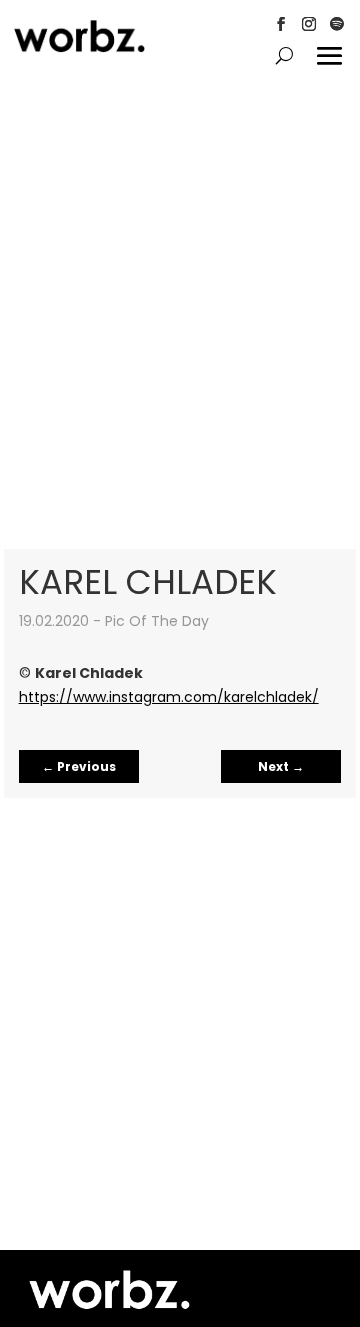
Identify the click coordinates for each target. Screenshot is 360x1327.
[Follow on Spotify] (337, 24)
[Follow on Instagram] (309, 24)
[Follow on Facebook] (281, 24)
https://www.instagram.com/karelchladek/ (169, 697)
